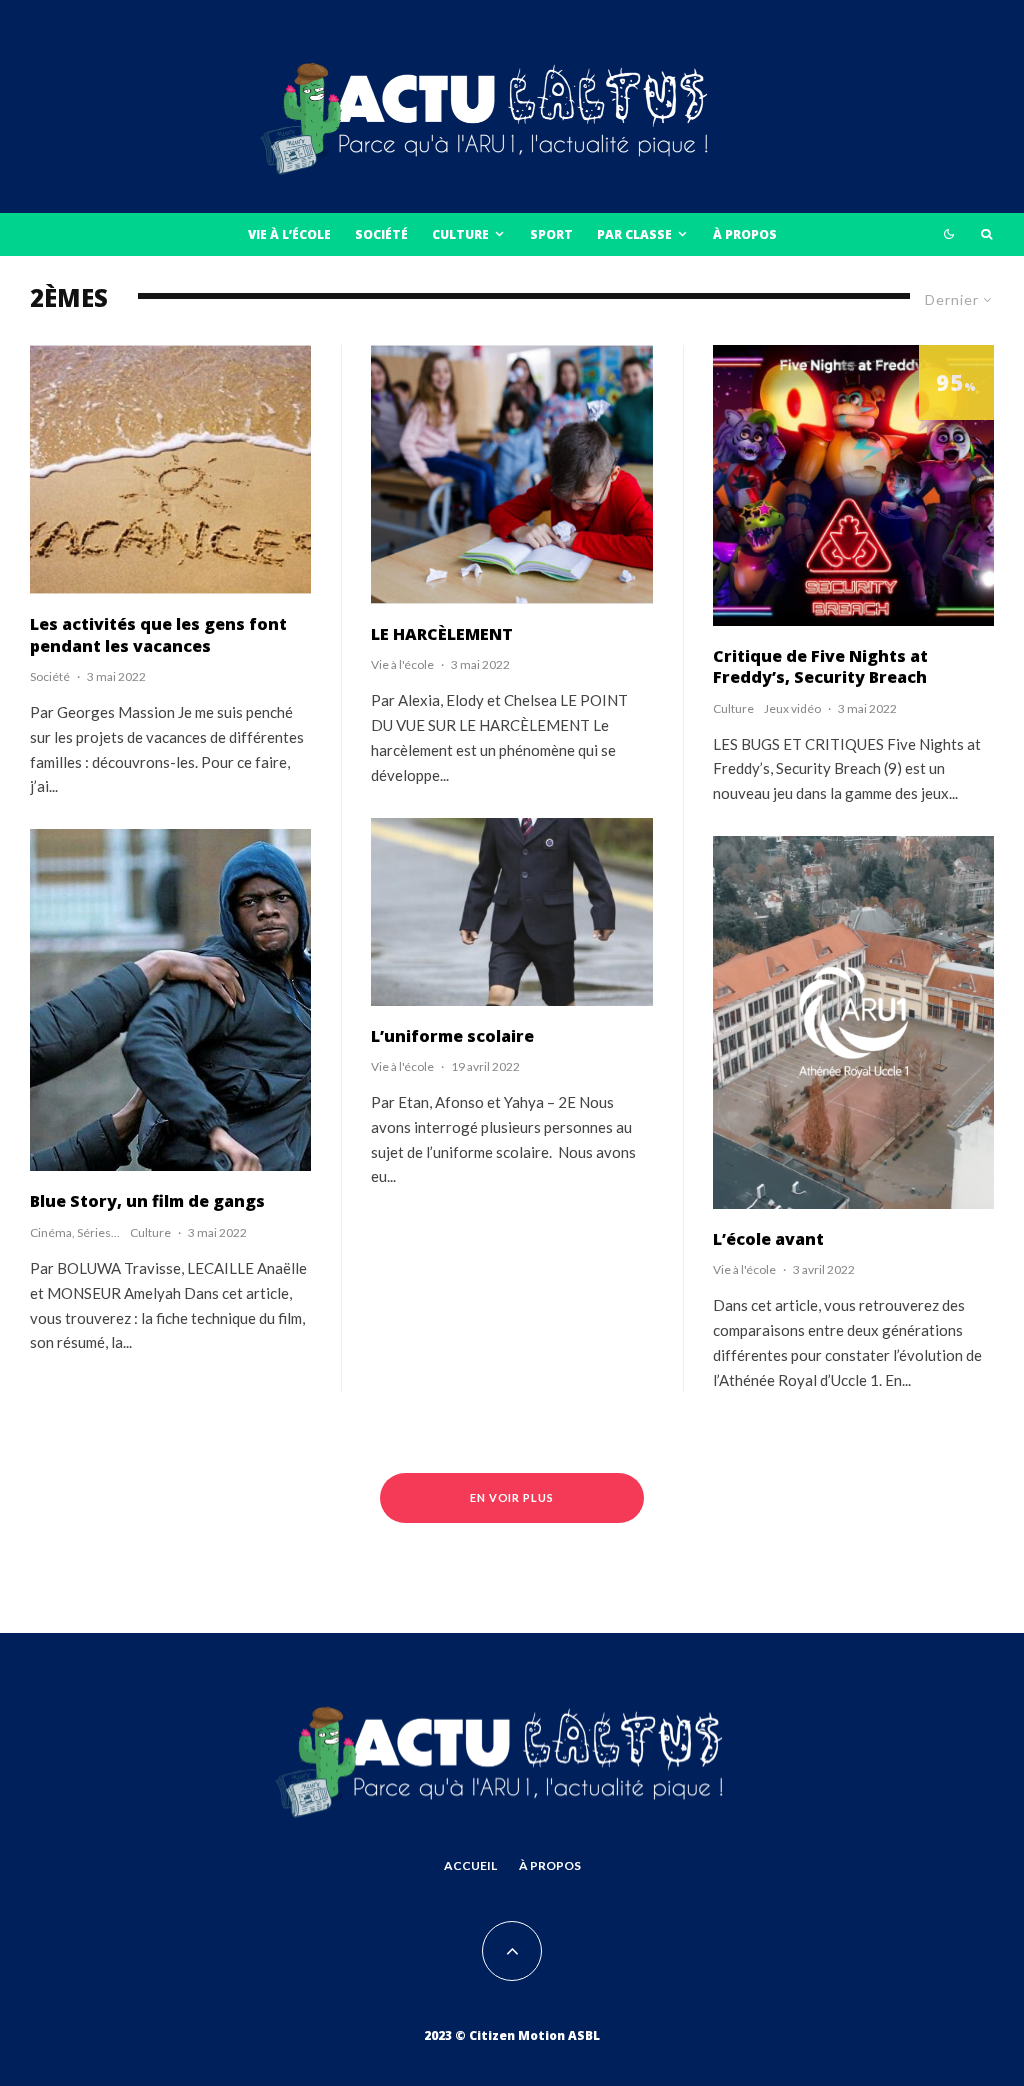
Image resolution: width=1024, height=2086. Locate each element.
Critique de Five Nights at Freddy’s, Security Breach (820, 667)
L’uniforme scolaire (452, 1036)
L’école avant (768, 1239)
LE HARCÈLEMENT (442, 634)
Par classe (634, 234)
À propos (745, 234)
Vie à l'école (402, 664)
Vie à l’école (289, 234)
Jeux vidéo (792, 708)
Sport (551, 234)
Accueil (470, 1865)
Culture (460, 234)
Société (381, 234)
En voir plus (512, 1497)
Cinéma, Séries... (75, 1232)
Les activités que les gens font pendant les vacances (158, 635)
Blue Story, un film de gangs (147, 1201)
